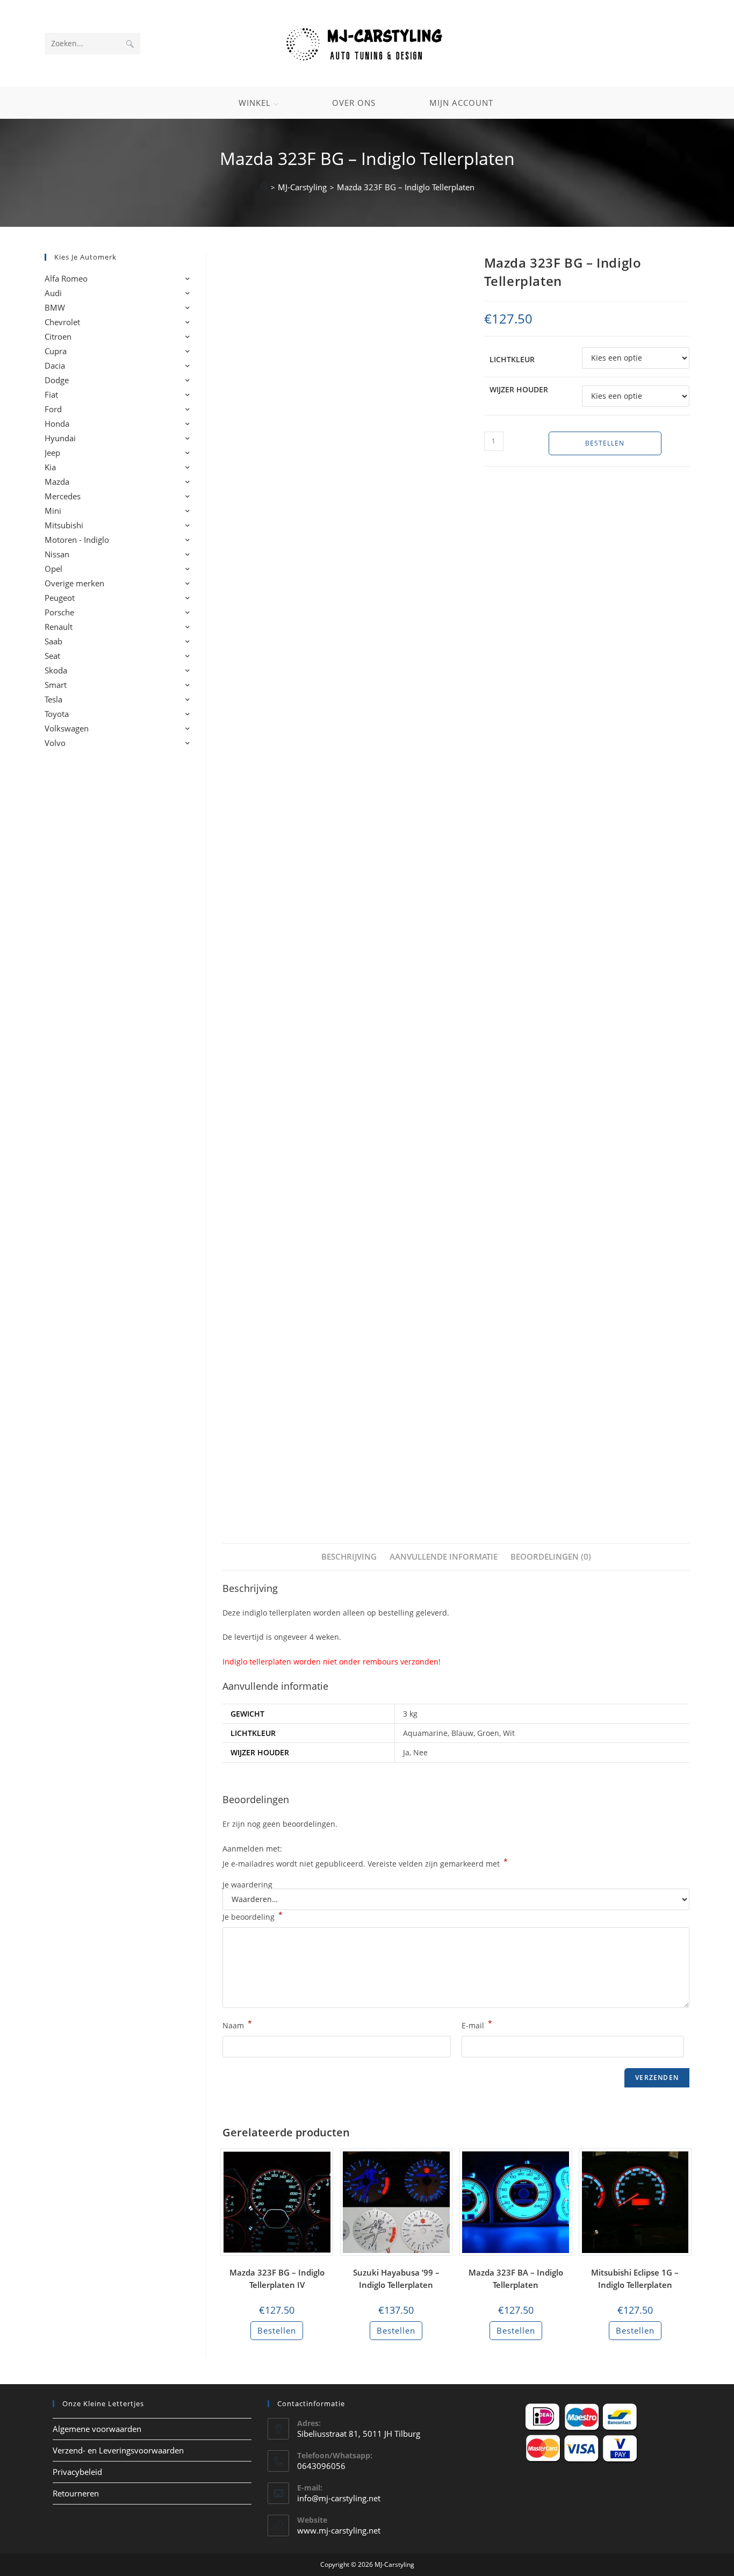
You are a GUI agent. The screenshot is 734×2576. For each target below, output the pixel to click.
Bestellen (605, 443)
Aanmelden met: (252, 1849)
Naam (237, 2025)
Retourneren (76, 2493)
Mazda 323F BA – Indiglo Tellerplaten (516, 2279)
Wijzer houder (519, 389)
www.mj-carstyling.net (339, 2530)
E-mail (477, 2025)
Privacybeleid (77, 2472)
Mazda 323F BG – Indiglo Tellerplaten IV (277, 2279)
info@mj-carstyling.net (339, 2498)
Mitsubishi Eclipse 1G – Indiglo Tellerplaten (635, 2279)
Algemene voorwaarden (97, 2429)
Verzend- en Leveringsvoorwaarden (118, 2450)
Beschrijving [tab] (349, 1556)
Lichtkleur (512, 359)
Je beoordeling (253, 1916)
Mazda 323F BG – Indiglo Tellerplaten (406, 187)
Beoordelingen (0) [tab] (551, 1556)
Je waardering (247, 1885)
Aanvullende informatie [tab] (444, 1556)
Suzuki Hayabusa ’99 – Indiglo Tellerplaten (396, 2279)
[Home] (264, 187)
